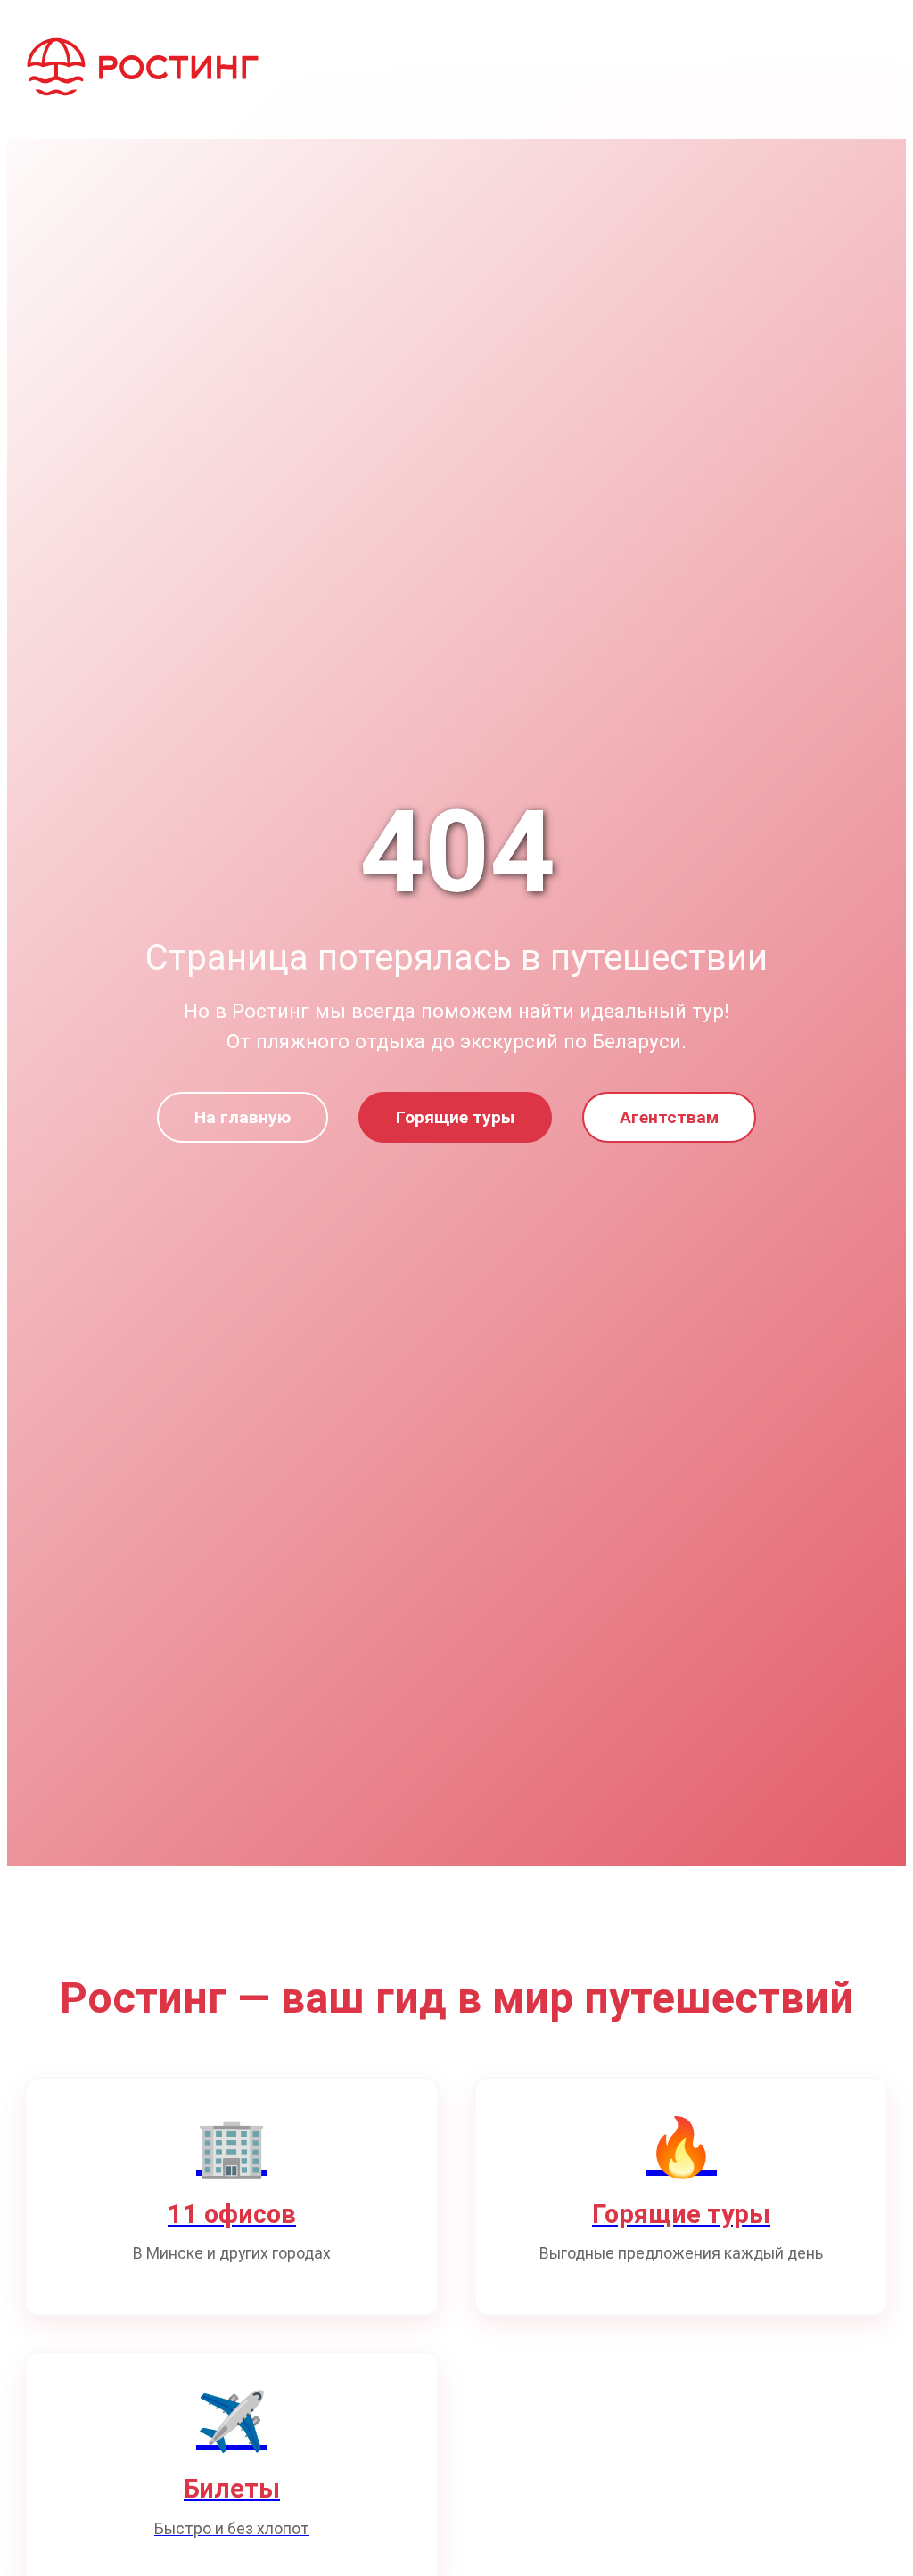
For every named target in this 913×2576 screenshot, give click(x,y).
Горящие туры (455, 1117)
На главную (243, 1117)
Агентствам (669, 1117)
